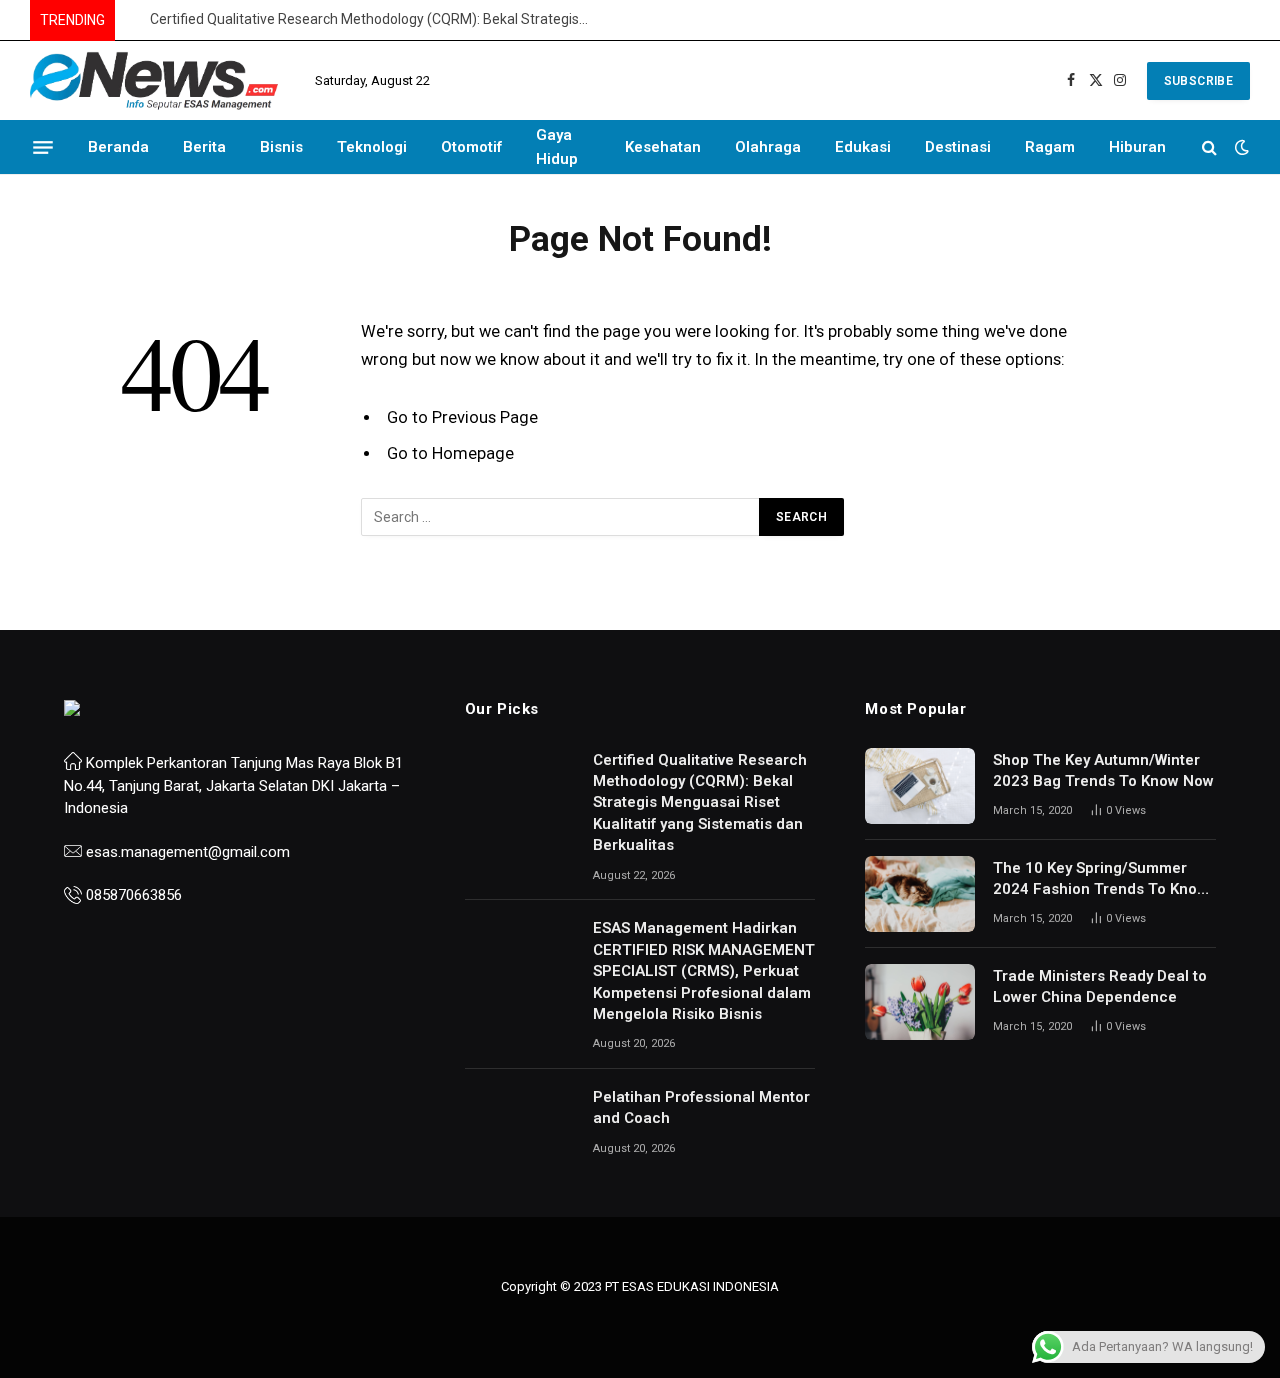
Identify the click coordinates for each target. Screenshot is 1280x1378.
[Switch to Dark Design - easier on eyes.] (1240, 147)
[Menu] (43, 147)
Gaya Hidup (557, 147)
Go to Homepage (450, 453)
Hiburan (1137, 147)
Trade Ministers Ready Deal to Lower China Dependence (1100, 986)
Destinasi (958, 147)
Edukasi (863, 147)
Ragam (1050, 147)
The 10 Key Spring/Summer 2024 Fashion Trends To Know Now (1100, 880)
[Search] (1209, 147)
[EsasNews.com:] (155, 81)
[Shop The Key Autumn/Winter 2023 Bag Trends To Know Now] (920, 786)
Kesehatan (663, 147)
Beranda (118, 147)
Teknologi (372, 147)
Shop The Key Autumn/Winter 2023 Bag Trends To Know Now (1103, 770)
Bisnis (281, 147)
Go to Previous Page (462, 417)
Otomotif (471, 147)
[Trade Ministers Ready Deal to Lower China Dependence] (920, 1002)
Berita (204, 147)
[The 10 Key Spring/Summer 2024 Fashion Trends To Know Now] (920, 894)
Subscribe (1198, 81)
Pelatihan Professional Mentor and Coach (701, 1107)
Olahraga (768, 147)
